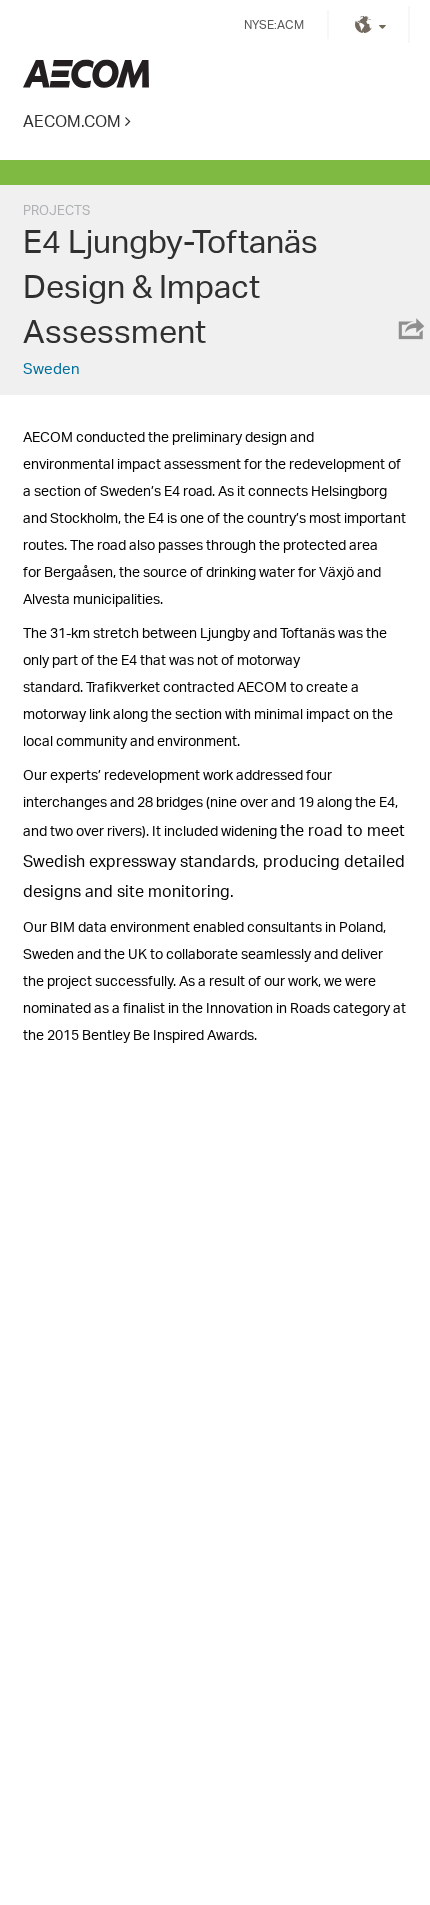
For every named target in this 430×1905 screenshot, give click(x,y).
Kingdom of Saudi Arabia (86, 73)
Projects (56, 210)
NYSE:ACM (274, 24)
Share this (410, 329)
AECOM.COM (72, 120)
